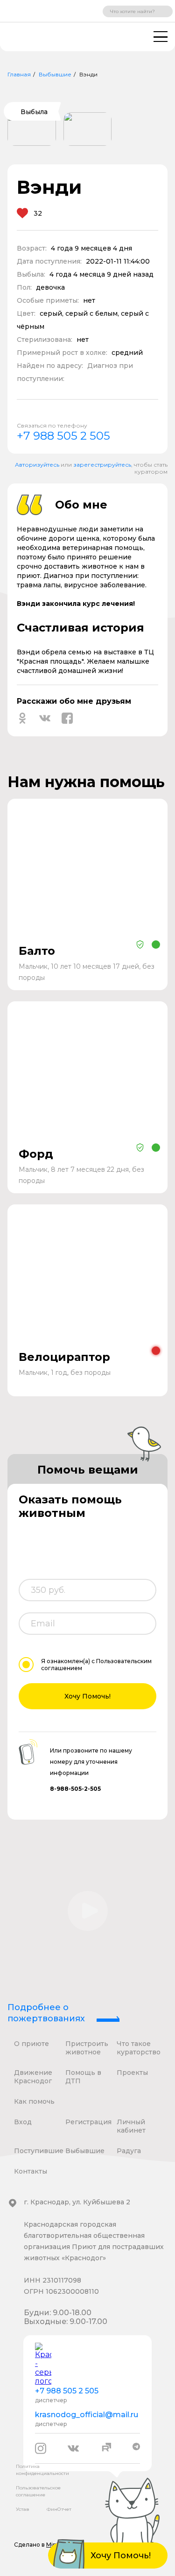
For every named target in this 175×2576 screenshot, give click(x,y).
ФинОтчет (59, 2509)
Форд (36, 1154)
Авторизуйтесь (37, 465)
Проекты (132, 2073)
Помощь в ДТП (83, 2077)
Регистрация (88, 2122)
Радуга (129, 2151)
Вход (23, 2122)
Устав (23, 2509)
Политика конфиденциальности (42, 2470)
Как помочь (34, 2101)
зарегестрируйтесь (102, 465)
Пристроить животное (87, 2048)
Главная (19, 74)
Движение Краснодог (33, 2077)
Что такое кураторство (139, 2048)
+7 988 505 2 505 (63, 436)
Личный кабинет (131, 2126)
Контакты (31, 2171)
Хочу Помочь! (87, 1696)
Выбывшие (55, 74)
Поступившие (39, 2151)
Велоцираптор (64, 1357)
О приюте (31, 2044)
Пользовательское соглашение (38, 2491)
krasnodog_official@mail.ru (87, 2415)
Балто (37, 951)
